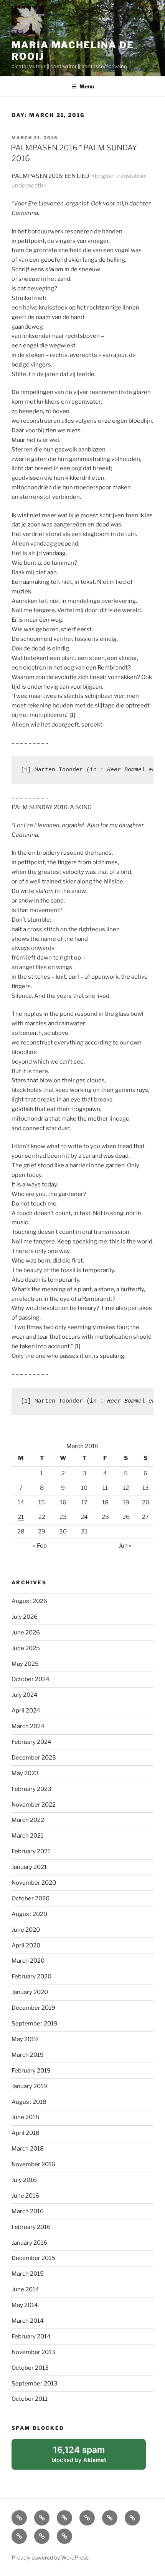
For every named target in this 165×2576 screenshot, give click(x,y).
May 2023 (25, 1773)
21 (21, 1517)
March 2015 (28, 2274)
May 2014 (25, 2305)
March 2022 (28, 1820)
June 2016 (25, 2196)
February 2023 (31, 1789)
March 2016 (28, 2211)
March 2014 (28, 2321)
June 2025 (26, 1648)
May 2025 (25, 1664)
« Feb (40, 1546)
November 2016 (33, 2164)
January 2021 (29, 1867)
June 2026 (26, 1633)
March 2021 (27, 1836)
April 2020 (26, 1945)
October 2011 (30, 2399)
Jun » (125, 1546)
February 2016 (31, 2227)
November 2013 (33, 2352)
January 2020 (30, 1992)
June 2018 (25, 2117)
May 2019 (25, 2039)
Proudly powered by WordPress (50, 2557)
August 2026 (29, 1601)
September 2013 (35, 2384)
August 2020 (29, 1914)
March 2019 (28, 2055)
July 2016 (24, 2180)
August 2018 (29, 2102)
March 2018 (28, 2149)
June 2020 (26, 1930)
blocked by (88, 2457)
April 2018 (26, 2133)
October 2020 (31, 1898)
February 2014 (31, 2336)
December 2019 (33, 2008)
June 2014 (25, 2289)
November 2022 (34, 1805)
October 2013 (30, 2368)
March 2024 (28, 1726)
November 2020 (34, 1883)
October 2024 (31, 1679)
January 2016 (29, 2243)
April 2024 (26, 1711)
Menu (87, 86)
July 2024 (25, 1695)
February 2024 (31, 1742)
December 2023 (34, 1758)
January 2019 (29, 2086)
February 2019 (31, 2071)
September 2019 (35, 2024)
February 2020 (31, 1976)
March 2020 (28, 1961)
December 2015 (33, 2258)
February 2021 (31, 1851)
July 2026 (25, 1617)
